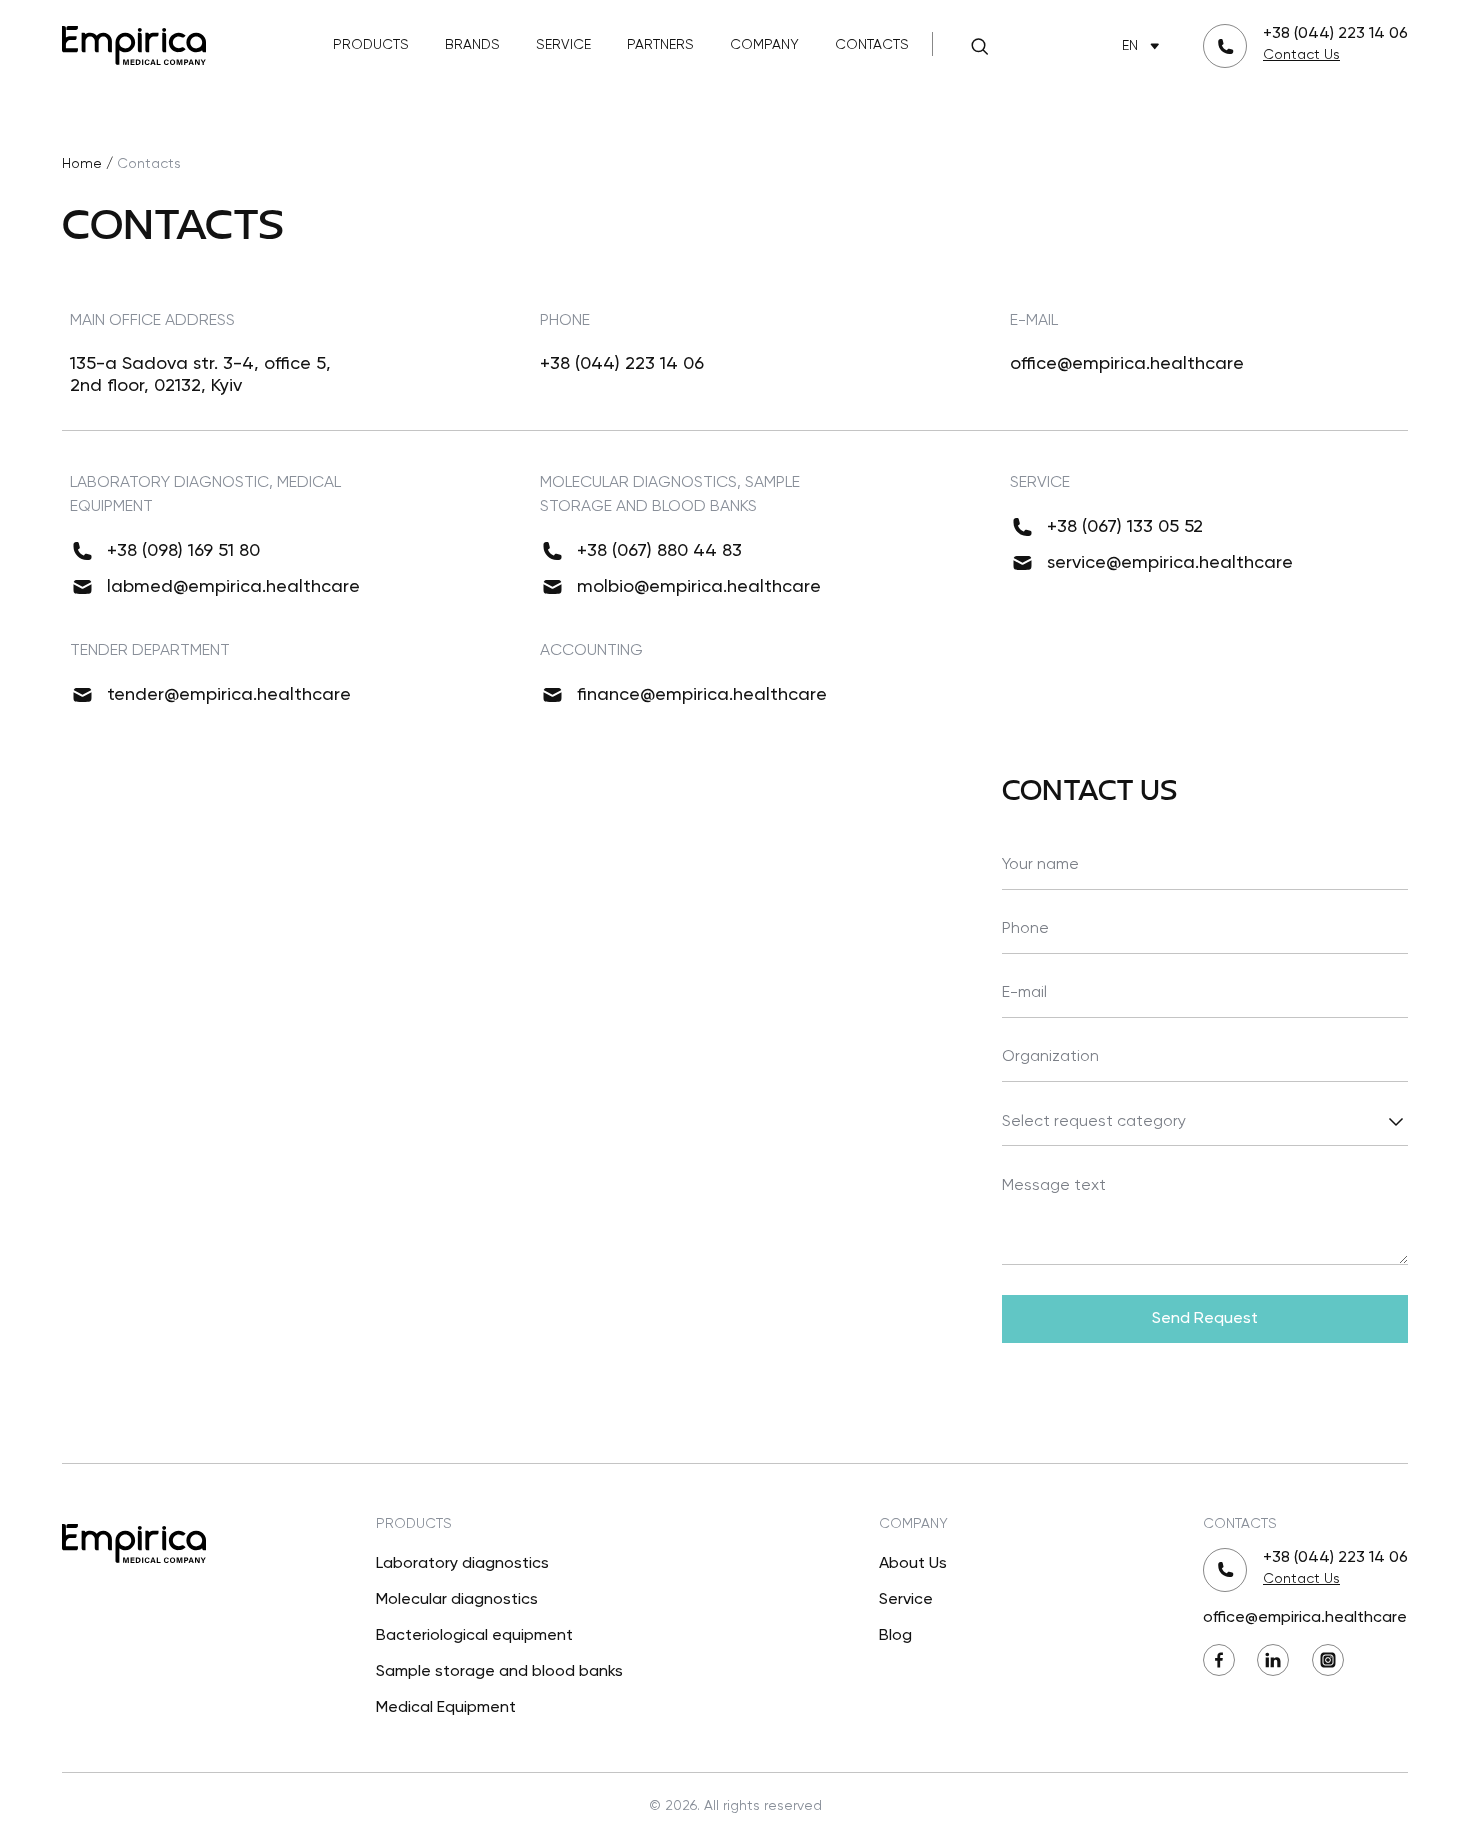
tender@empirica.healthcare (229, 695)
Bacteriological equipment (474, 1636)
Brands (472, 45)
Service (563, 45)
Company (764, 45)
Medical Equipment (446, 1708)
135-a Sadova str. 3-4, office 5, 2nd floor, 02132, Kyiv (200, 375)
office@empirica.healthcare (1127, 364)
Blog (895, 1636)
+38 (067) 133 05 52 (1125, 527)
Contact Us (1301, 55)
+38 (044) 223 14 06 (1335, 34)
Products (371, 45)
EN (1130, 46)
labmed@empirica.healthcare (233, 587)
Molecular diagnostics (457, 1600)
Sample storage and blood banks (499, 1672)
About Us (913, 1564)
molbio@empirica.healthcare (699, 587)
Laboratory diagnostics (462, 1564)
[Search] (979, 46)
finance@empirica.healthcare (702, 695)
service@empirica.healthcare (1170, 563)
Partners (660, 45)
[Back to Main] (134, 43)
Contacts (872, 45)
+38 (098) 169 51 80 (183, 551)
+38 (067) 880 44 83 (659, 551)
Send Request (1205, 1319)
